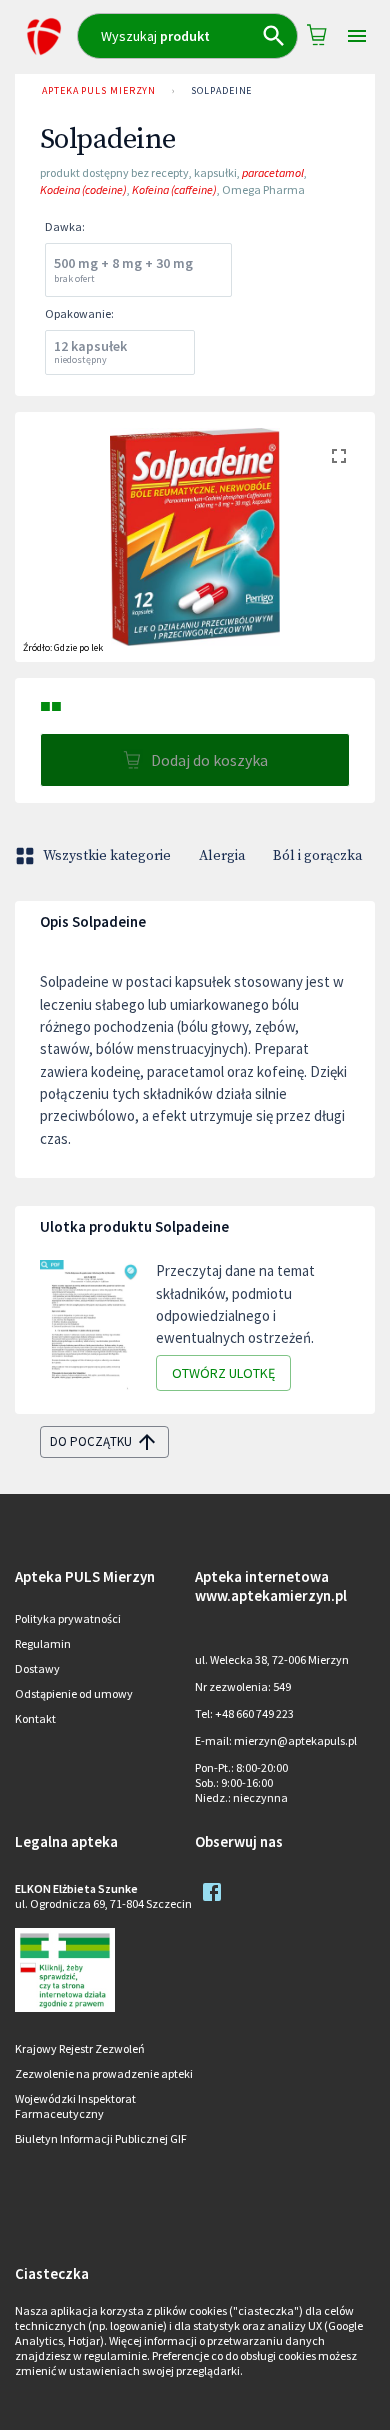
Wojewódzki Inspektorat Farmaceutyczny (75, 2106)
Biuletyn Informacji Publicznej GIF (101, 2138)
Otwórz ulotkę (223, 1373)
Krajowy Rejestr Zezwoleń (80, 2048)
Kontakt (35, 1718)
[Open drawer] (356, 36)
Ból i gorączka (317, 856)
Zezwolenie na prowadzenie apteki (104, 2073)
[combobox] (187, 36)
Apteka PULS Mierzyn (99, 90)
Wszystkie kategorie (107, 856)
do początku (91, 1441)
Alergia (222, 856)
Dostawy (37, 1668)
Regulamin (43, 1643)
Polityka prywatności (68, 1618)
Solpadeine (221, 90)
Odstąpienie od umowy (74, 1693)
